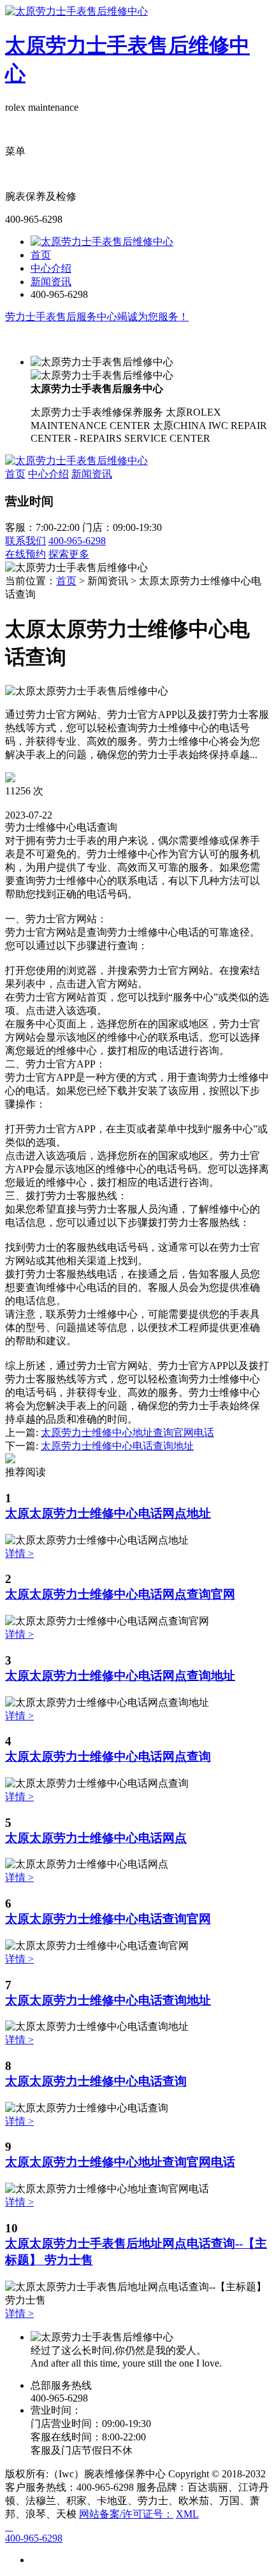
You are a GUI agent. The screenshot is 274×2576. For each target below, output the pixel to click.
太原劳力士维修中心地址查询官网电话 (127, 1432)
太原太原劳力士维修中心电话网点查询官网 (120, 1594)
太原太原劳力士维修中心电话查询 (96, 2081)
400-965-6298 (77, 541)
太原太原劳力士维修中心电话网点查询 (108, 1756)
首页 (41, 255)
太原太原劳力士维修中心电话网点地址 (108, 1513)
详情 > (19, 1553)
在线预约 (25, 554)
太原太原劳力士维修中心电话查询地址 (108, 2000)
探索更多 (69, 554)
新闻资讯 (51, 282)
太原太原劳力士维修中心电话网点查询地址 (120, 1676)
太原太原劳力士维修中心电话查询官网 (108, 1919)
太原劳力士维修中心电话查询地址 (117, 1446)
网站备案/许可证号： (126, 2514)
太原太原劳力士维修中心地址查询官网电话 (120, 2162)
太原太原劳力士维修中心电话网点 (96, 1838)
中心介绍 (51, 268)
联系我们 (25, 541)
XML (187, 2514)
